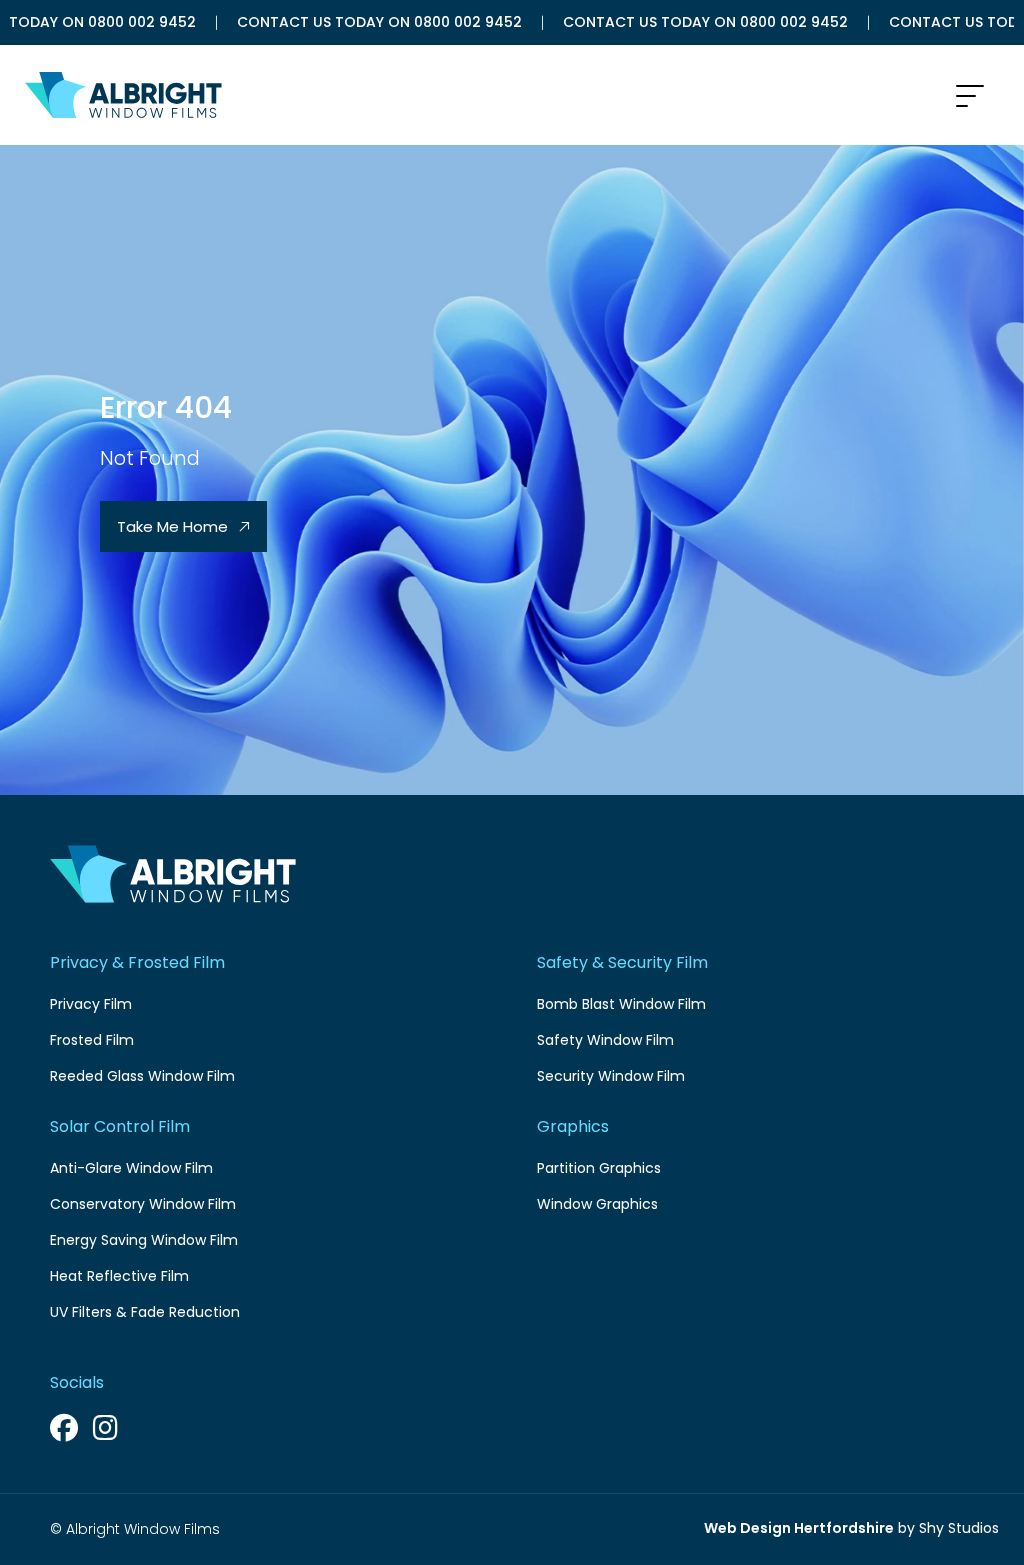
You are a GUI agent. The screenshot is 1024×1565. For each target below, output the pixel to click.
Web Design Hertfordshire (799, 1528)
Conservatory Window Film (143, 1204)
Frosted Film (92, 1040)
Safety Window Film (605, 1040)
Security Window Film (611, 1076)
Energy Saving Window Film (144, 1240)
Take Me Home (174, 526)
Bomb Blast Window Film (621, 1004)
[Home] (112, 95)
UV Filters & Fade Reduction (145, 1312)
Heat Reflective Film (119, 1276)
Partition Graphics (599, 1168)
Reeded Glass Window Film (142, 1076)
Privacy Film (91, 1004)
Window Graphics (597, 1204)
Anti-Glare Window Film (131, 1168)
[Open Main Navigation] (970, 97)
